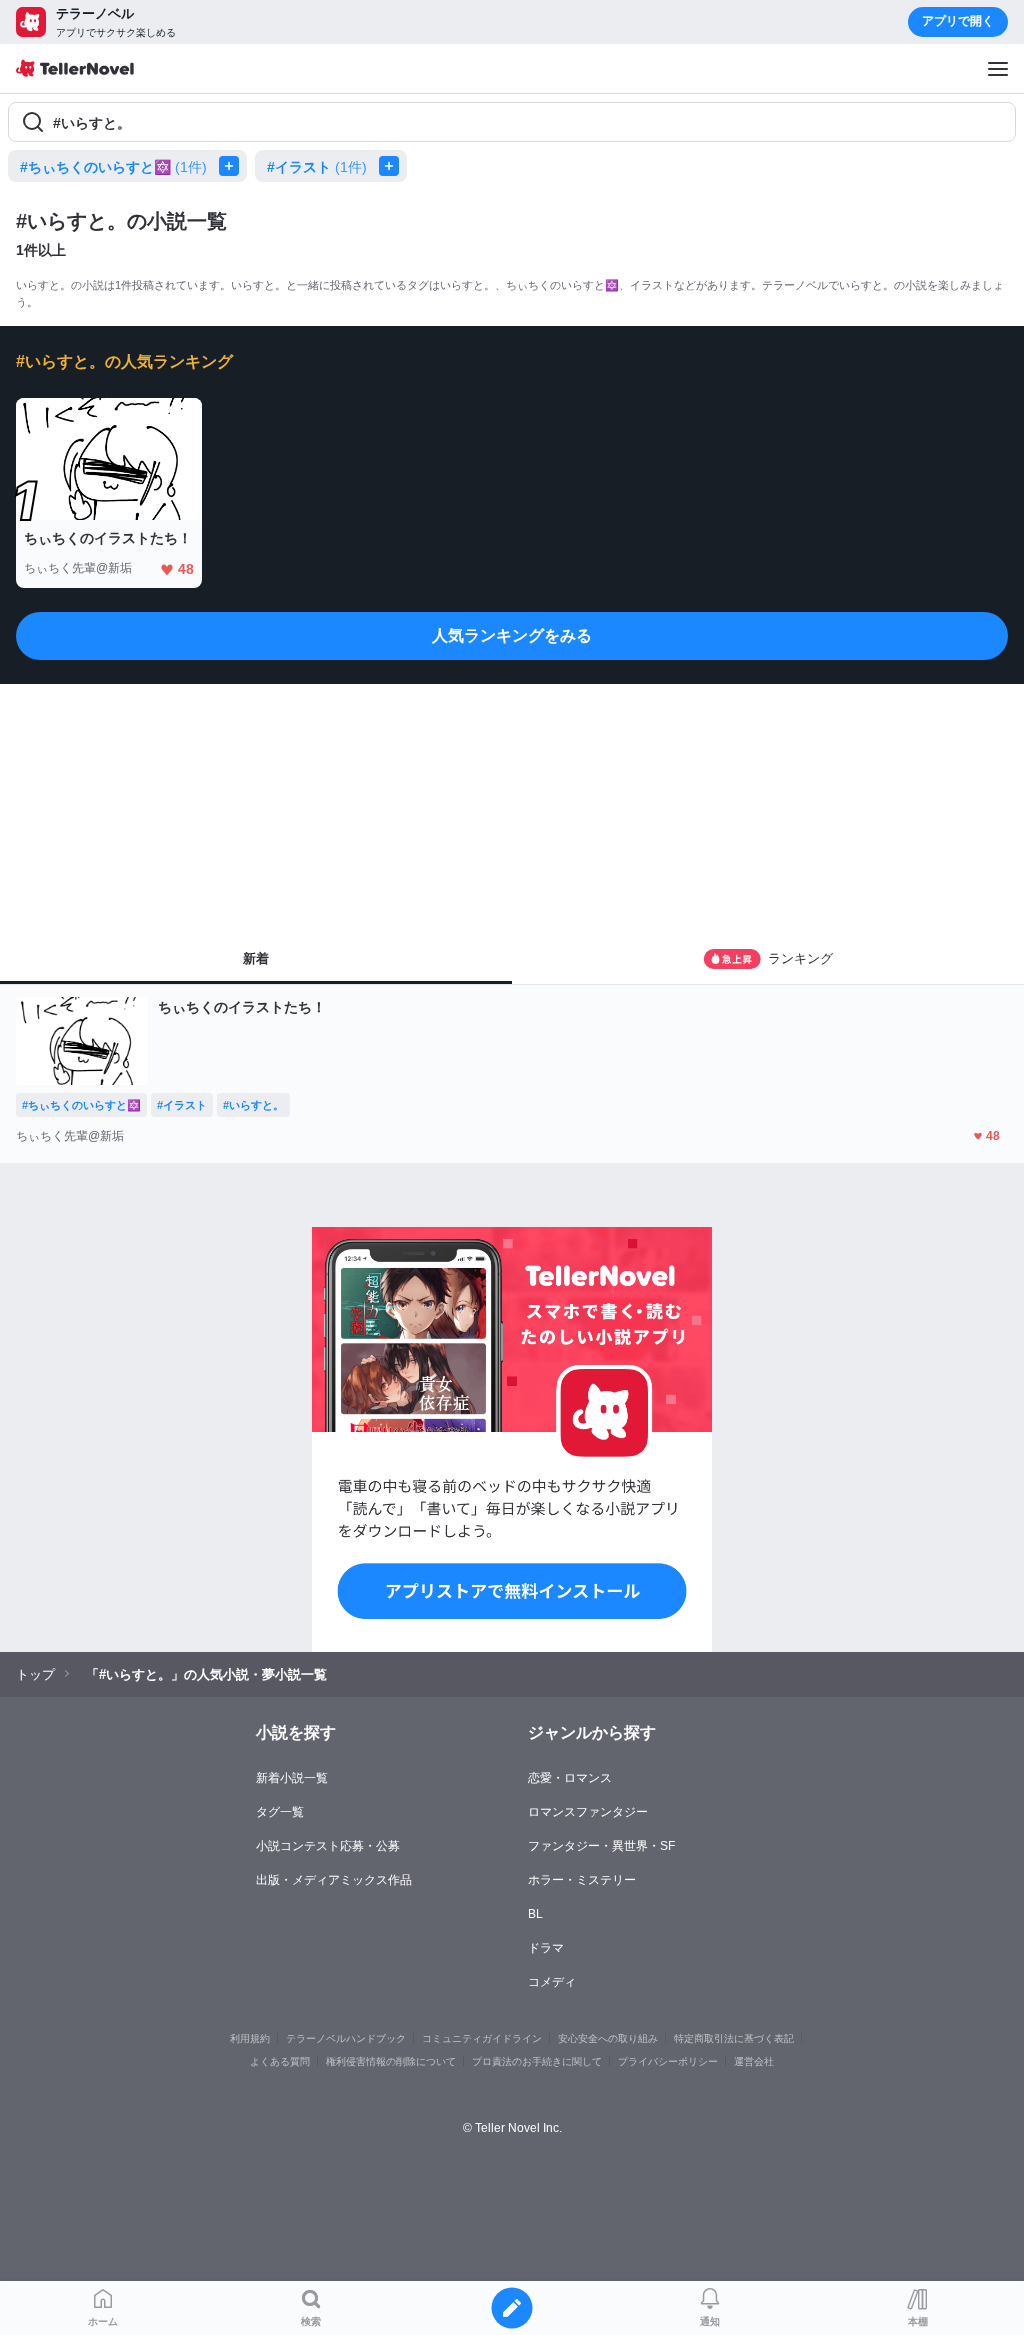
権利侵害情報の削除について (391, 2061)
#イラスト (317, 167)
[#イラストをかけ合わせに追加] (393, 166)
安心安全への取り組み (608, 2038)
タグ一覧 (280, 1812)
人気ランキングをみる (512, 635)
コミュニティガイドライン (482, 2038)
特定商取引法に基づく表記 (734, 2038)
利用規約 (250, 2038)
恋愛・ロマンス (570, 1778)
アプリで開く (958, 21)
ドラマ (546, 1948)
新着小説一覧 (292, 1778)
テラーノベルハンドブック (346, 2038)
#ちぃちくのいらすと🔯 (113, 167)
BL (535, 1914)
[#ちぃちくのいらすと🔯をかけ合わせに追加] (233, 166)
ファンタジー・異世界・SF (601, 1846)
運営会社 (754, 2061)
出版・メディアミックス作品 (334, 1880)
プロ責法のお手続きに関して (537, 2061)
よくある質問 (280, 2061)
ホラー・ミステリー (582, 1880)
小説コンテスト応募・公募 (328, 1846)
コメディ (552, 1982)
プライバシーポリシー (668, 2061)
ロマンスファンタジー (588, 1812)
